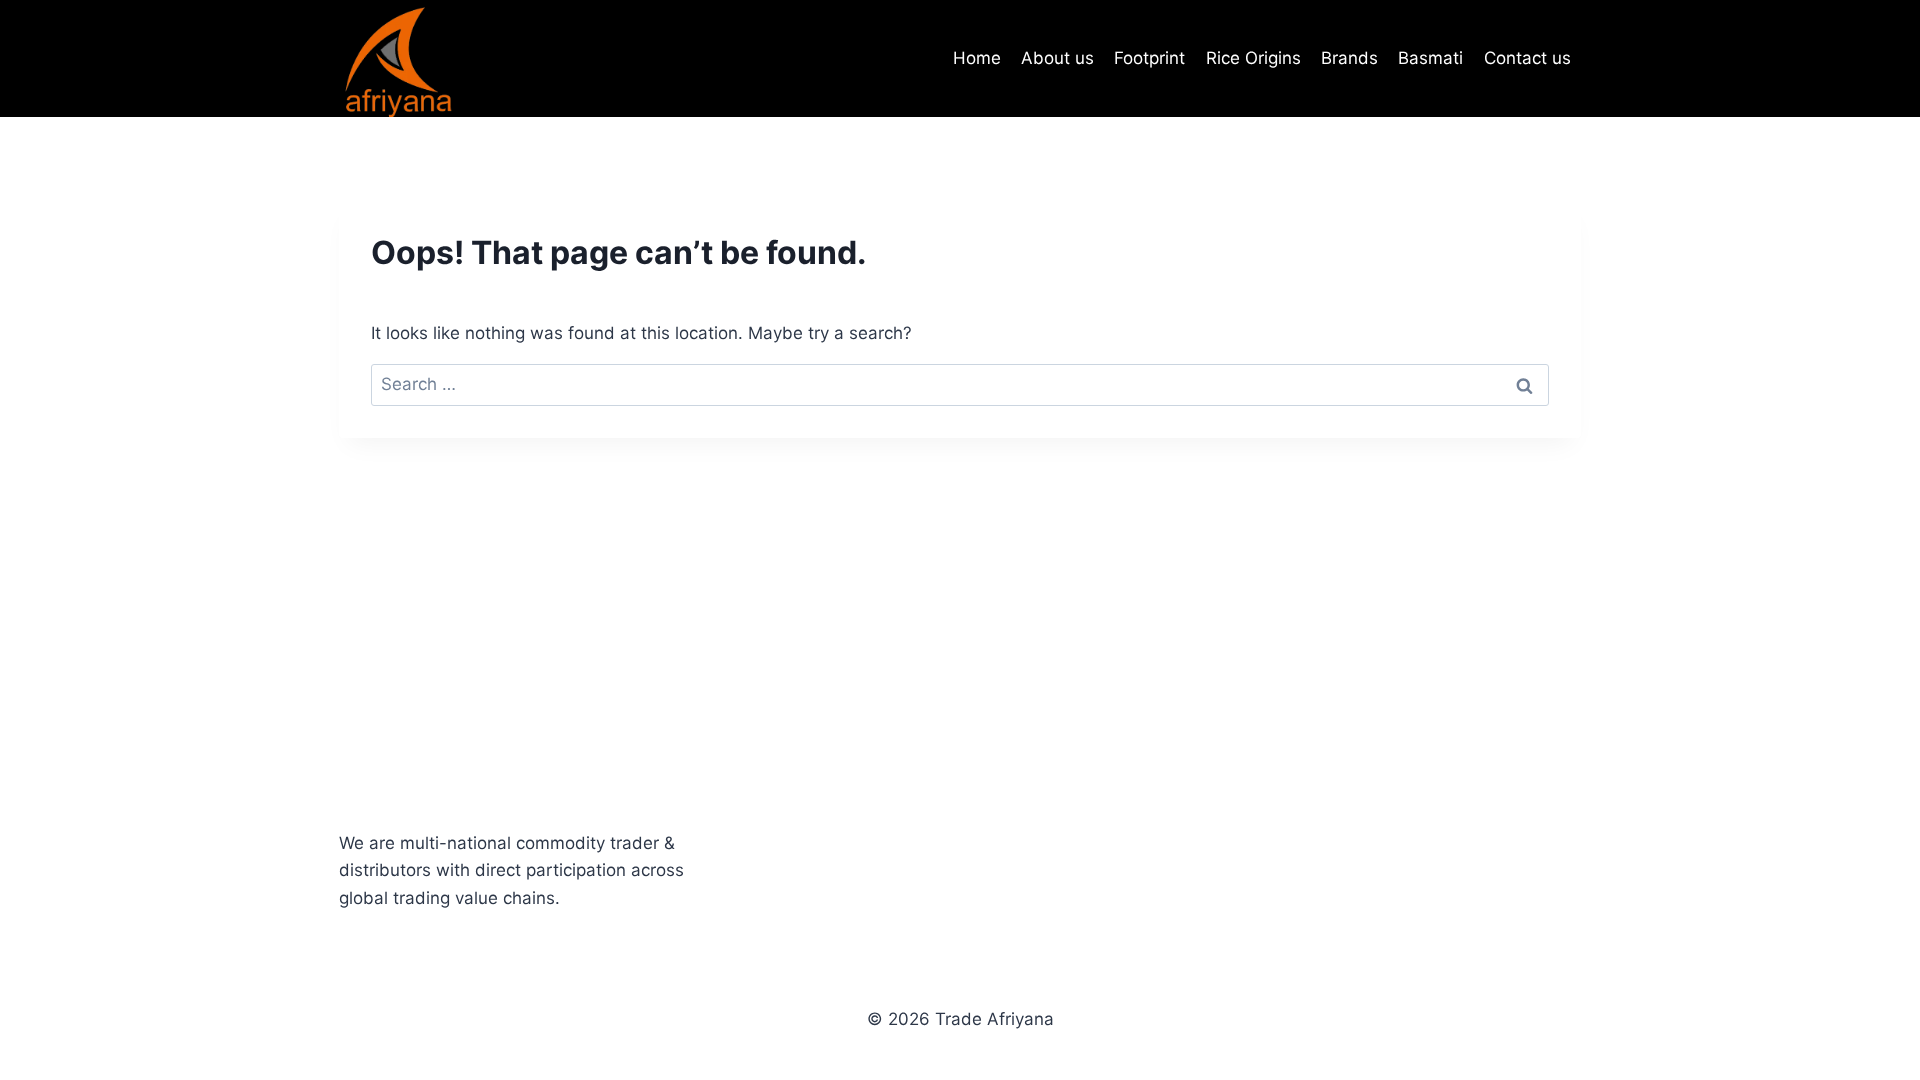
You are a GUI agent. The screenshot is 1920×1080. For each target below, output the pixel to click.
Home (977, 58)
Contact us (1527, 58)
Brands (1349, 58)
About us (1057, 58)
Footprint (1149, 58)
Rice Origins (1253, 58)
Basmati (1430, 58)
